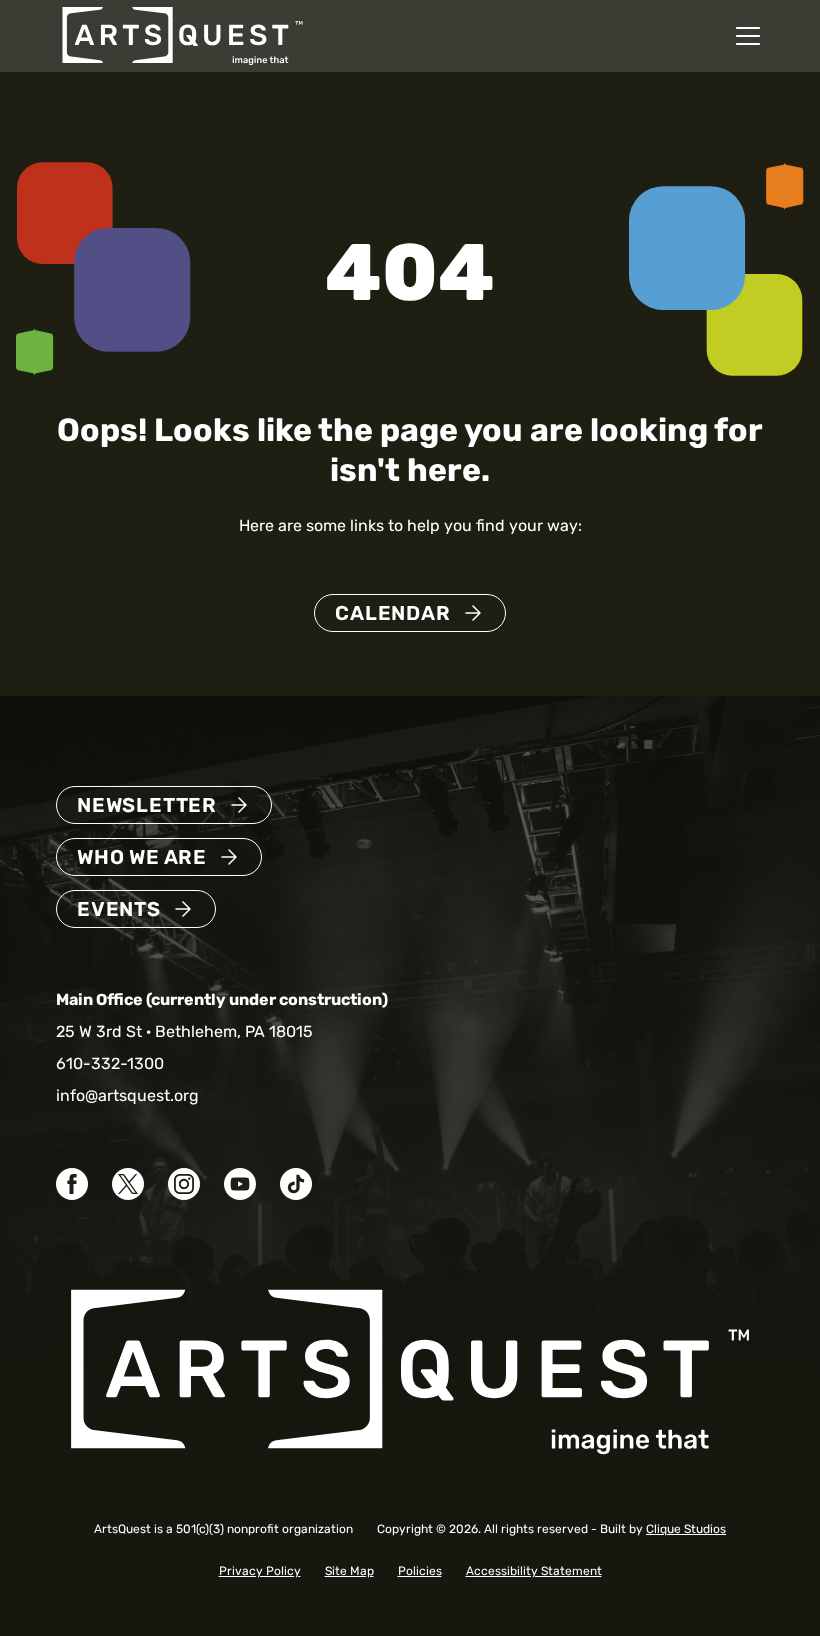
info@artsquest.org (127, 1095)
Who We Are (142, 857)
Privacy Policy (260, 1571)
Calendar (392, 613)
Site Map (349, 1571)
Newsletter (147, 805)
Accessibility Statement (534, 1571)
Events (119, 909)
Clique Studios (686, 1529)
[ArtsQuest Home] (182, 34)
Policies (420, 1571)
